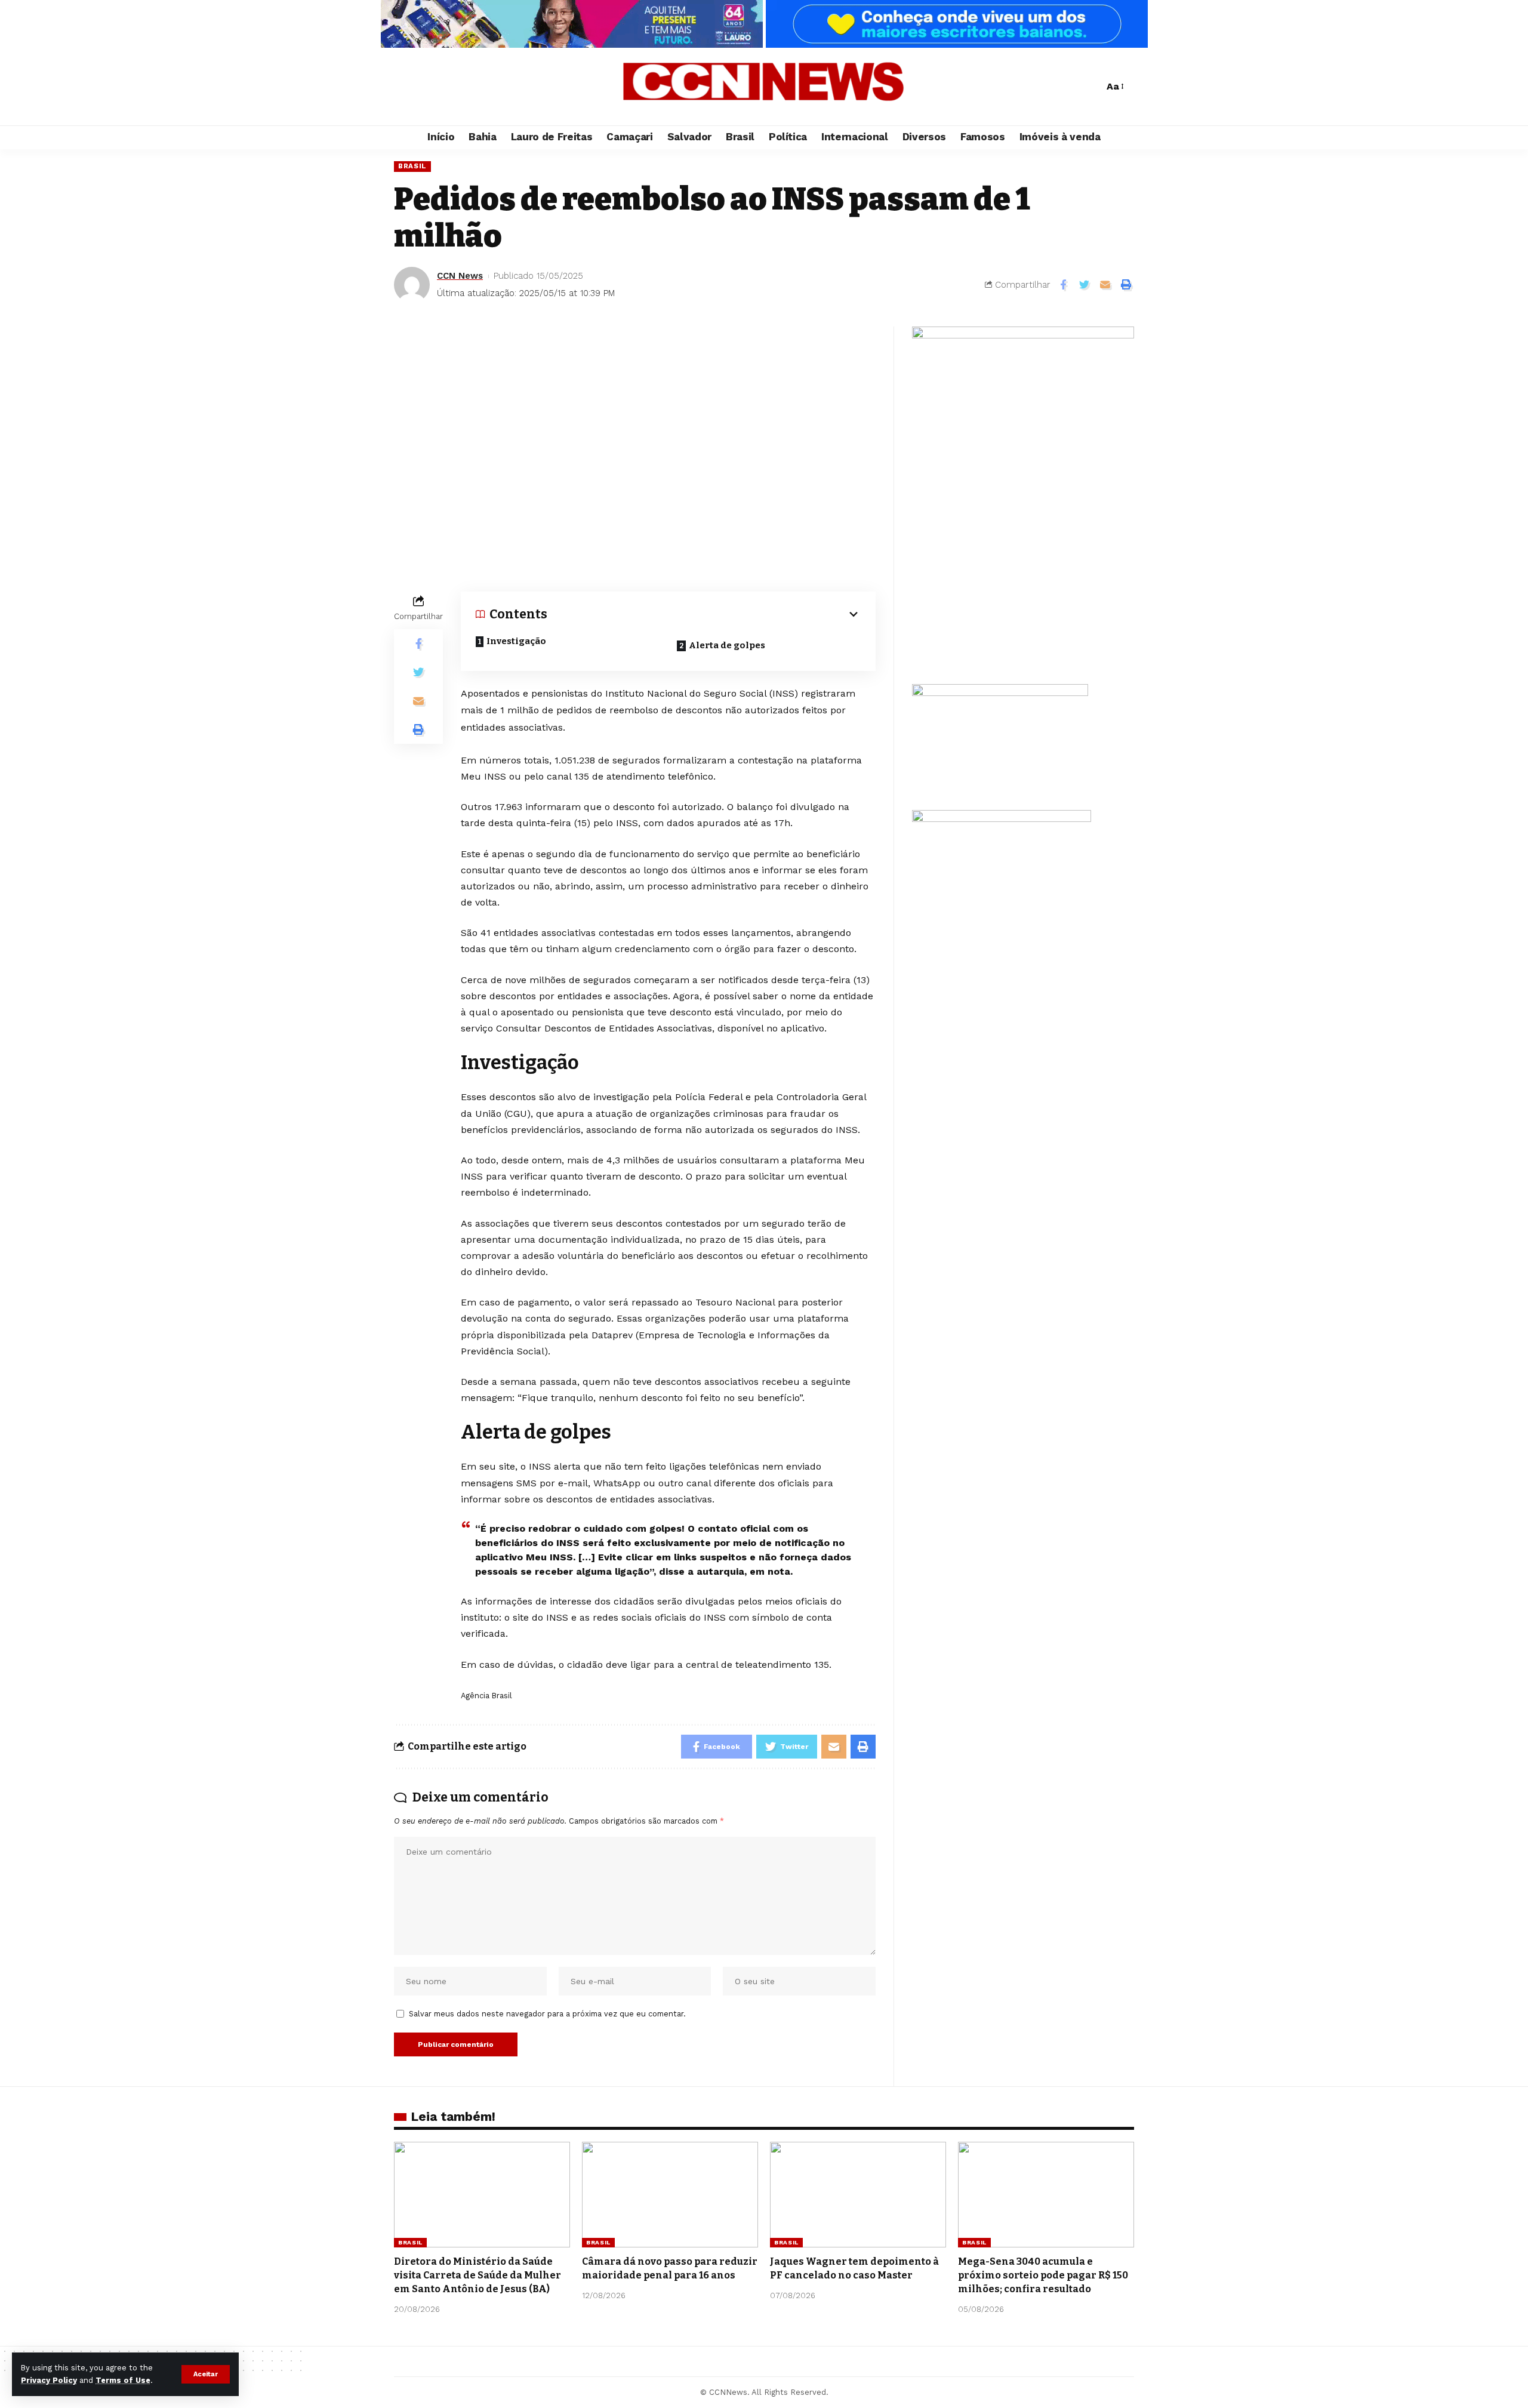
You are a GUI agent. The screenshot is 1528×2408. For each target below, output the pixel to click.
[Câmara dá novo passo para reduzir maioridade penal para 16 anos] (670, 2195)
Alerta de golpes (727, 645)
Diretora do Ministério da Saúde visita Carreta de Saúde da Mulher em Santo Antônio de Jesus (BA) (478, 2275)
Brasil (412, 166)
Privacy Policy (49, 2380)
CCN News (460, 276)
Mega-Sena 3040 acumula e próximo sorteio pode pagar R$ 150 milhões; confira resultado (1043, 2275)
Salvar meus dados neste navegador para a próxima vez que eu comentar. (547, 2014)
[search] (1092, 87)
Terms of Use (123, 2380)
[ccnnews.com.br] (764, 87)
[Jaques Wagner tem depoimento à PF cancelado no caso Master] (858, 2195)
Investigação (516, 641)
